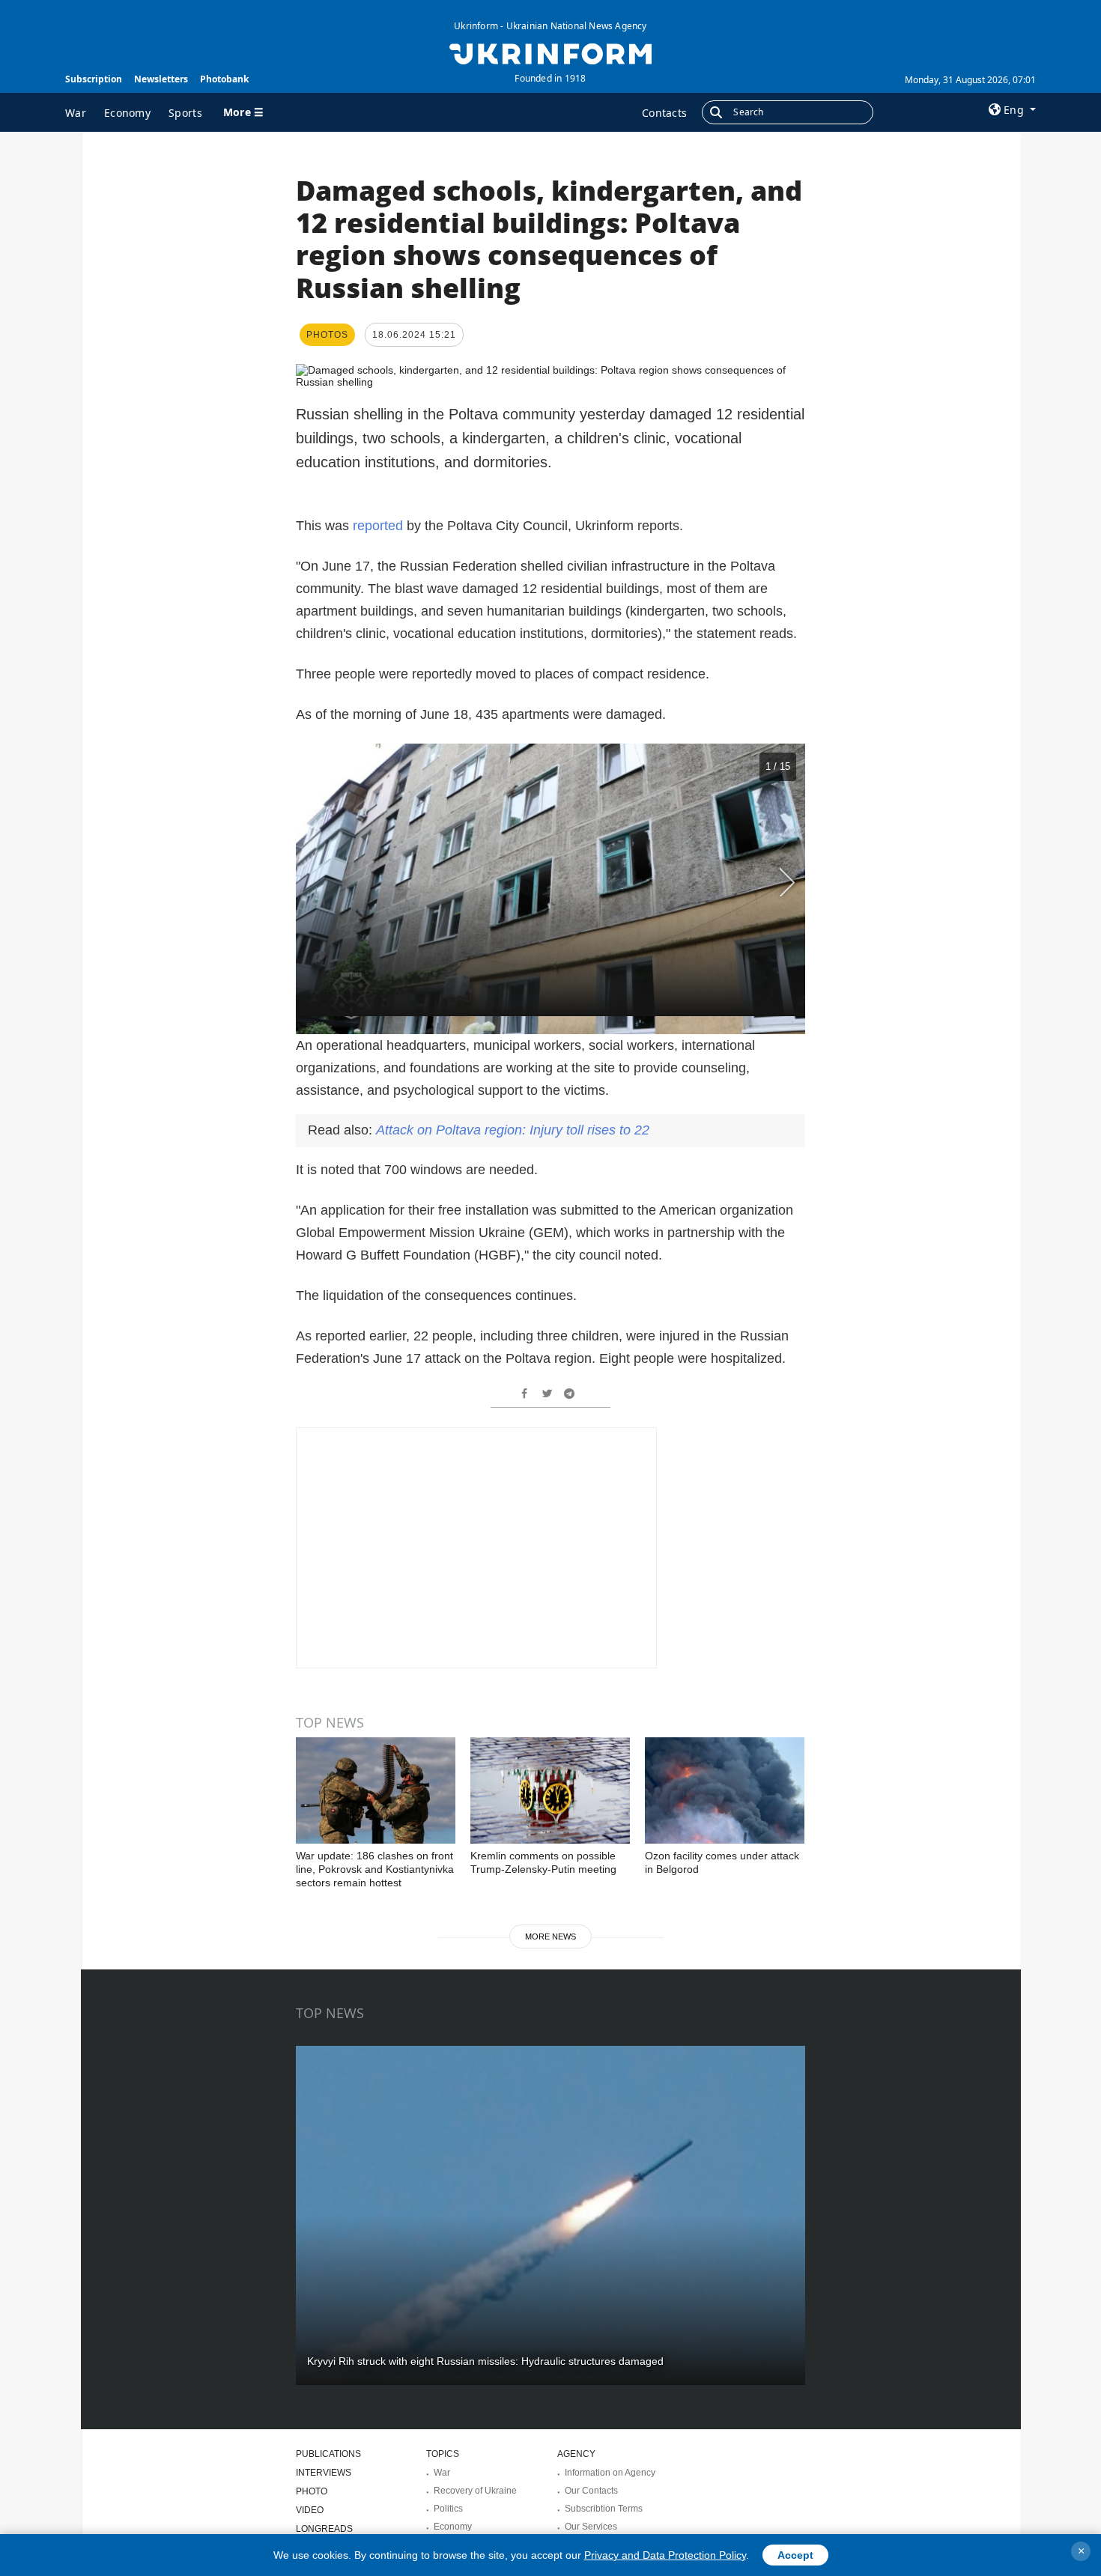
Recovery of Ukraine (475, 2491)
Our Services (591, 2527)
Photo (312, 2491)
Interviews (324, 2473)
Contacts (664, 113)
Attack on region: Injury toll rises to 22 (513, 1130)
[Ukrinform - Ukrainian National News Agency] (550, 52)
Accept (795, 2555)
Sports (185, 113)
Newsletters (161, 79)
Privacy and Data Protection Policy (665, 2555)
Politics (448, 2509)
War (76, 113)
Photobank (224, 79)
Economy (127, 113)
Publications (328, 2454)
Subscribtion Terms (604, 2509)
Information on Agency (610, 2473)
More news (550, 1936)
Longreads (324, 2529)
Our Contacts (591, 2491)
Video (310, 2510)
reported (378, 526)
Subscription (94, 79)
